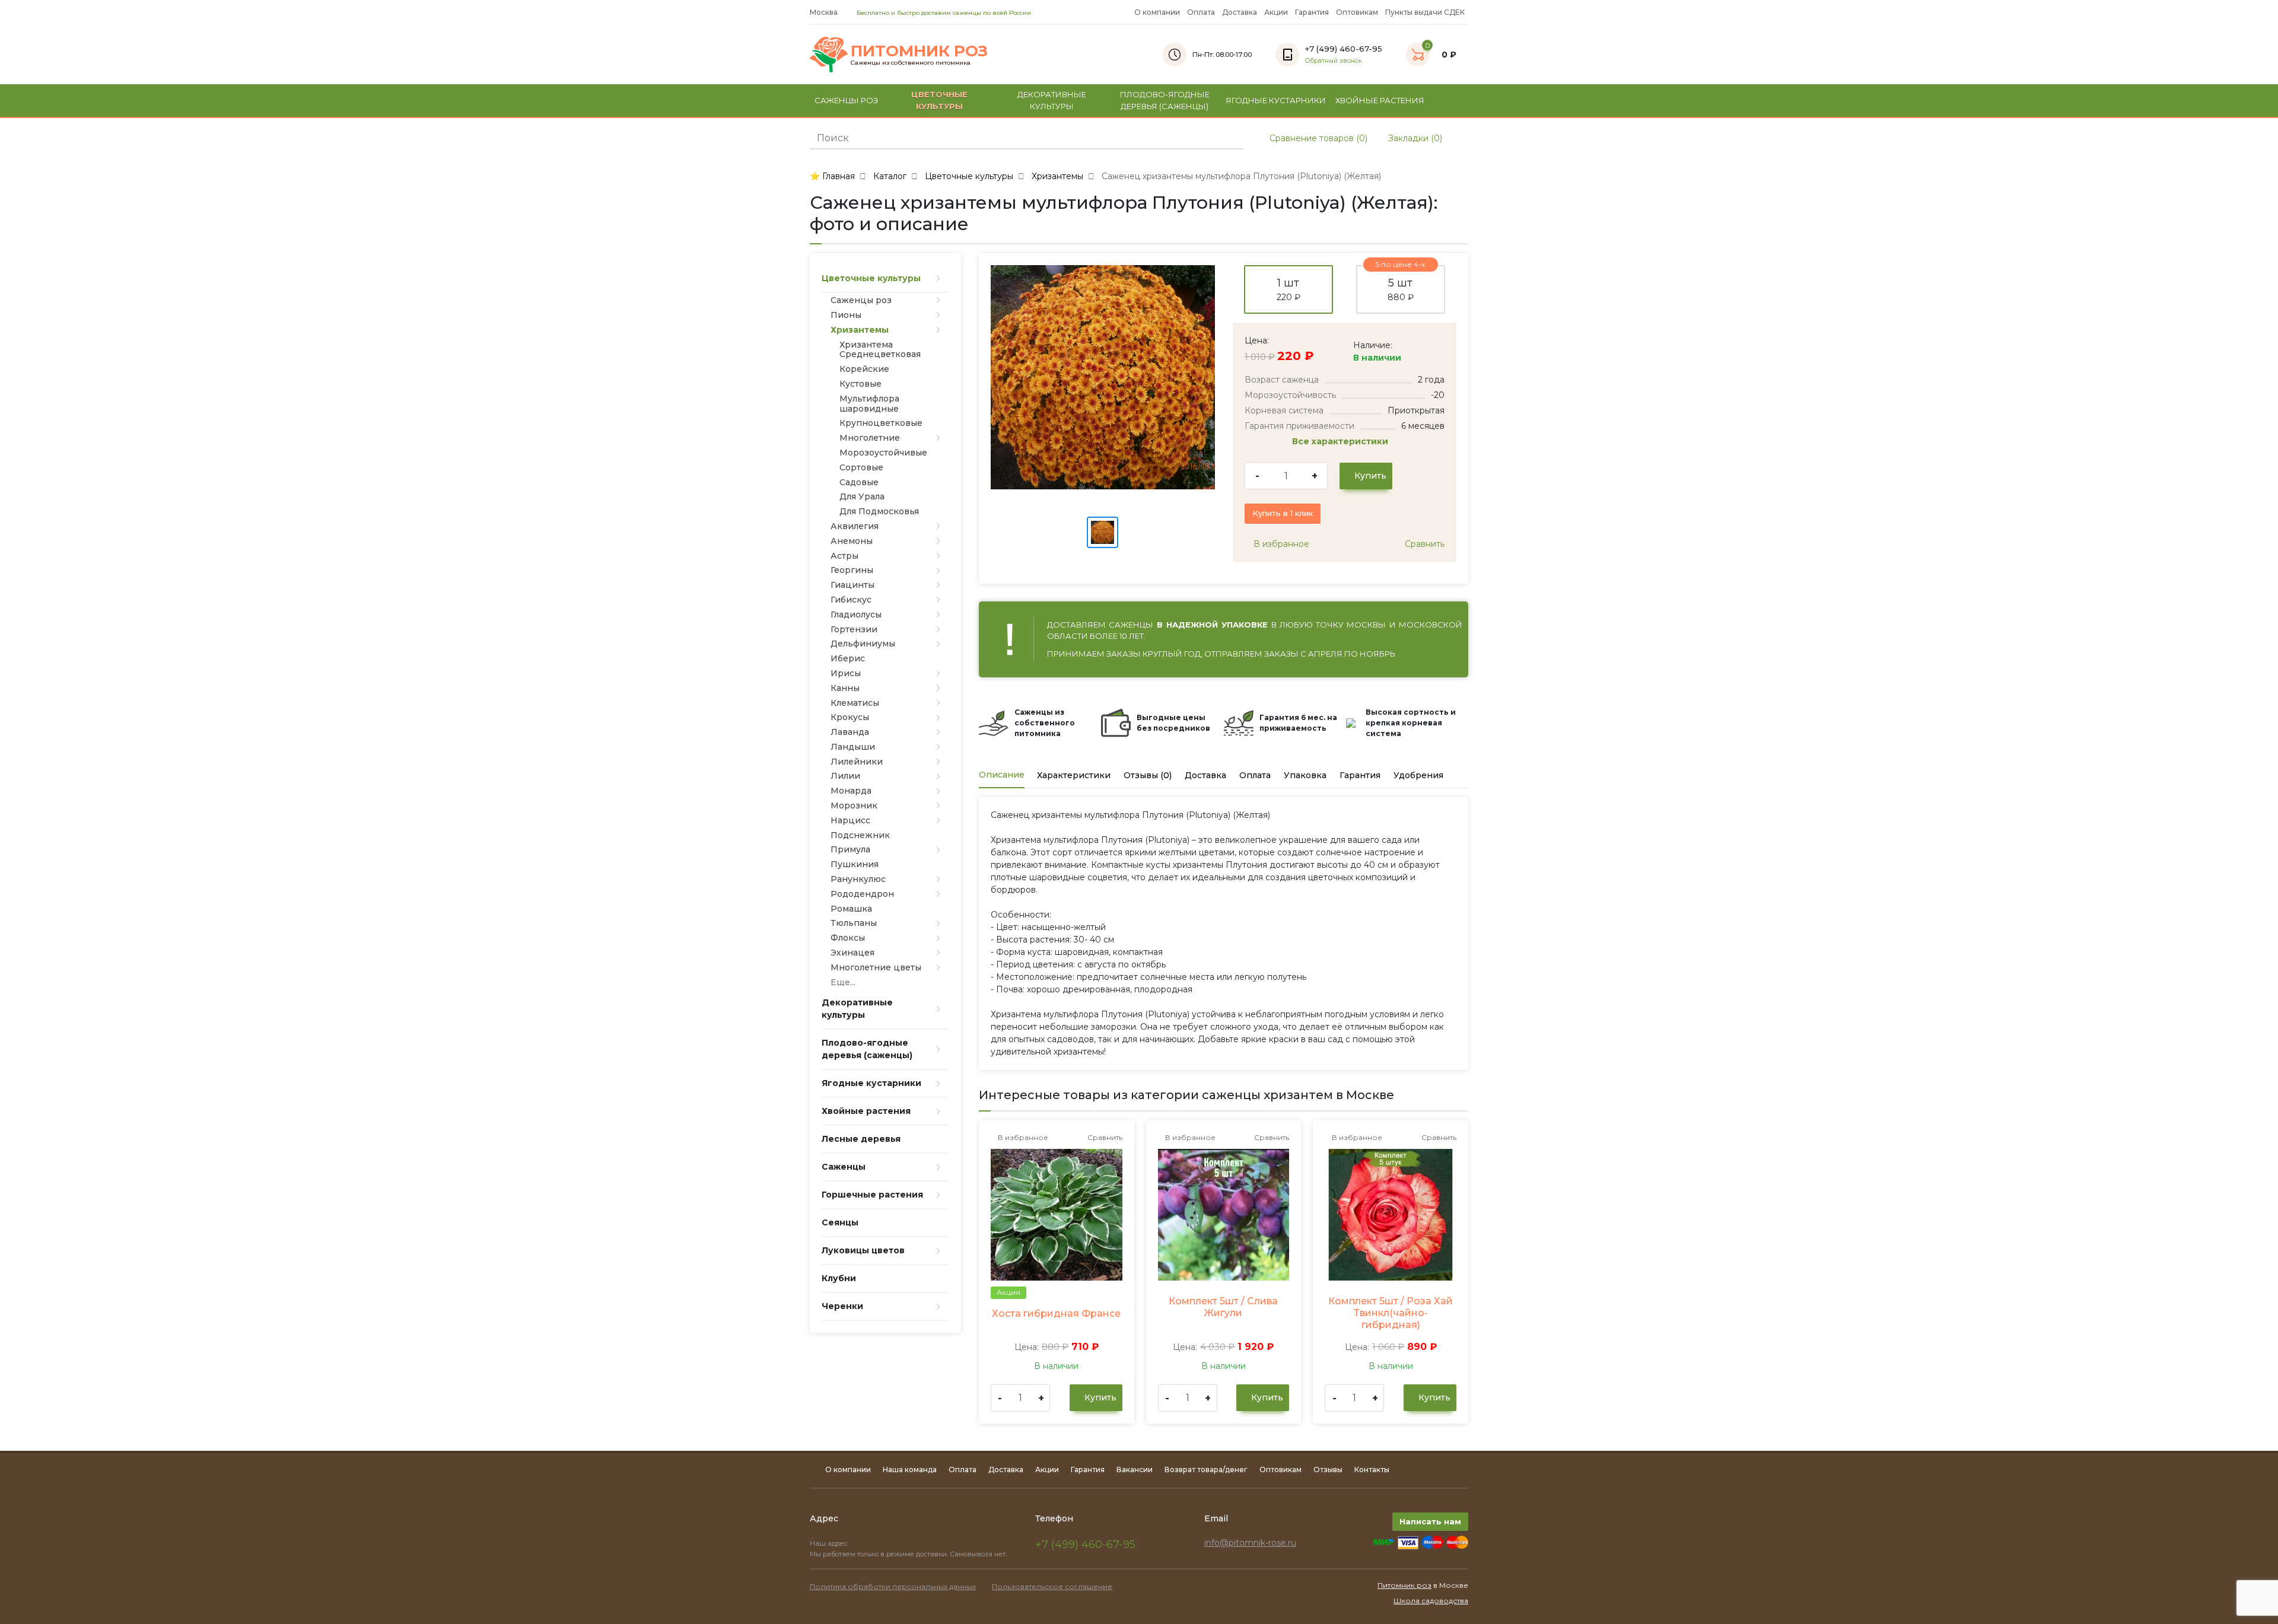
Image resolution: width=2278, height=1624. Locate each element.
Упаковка (1305, 775)
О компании (1157, 12)
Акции (1276, 12)
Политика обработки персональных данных (893, 1586)
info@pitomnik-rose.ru (1250, 1543)
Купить (1369, 476)
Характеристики (1074, 775)
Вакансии (1135, 1469)
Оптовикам (1357, 12)
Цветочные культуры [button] (939, 100)
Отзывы (1328, 1469)
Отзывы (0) (1148, 775)
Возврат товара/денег (1206, 1469)
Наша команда (910, 1469)
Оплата (1201, 12)
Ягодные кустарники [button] (1276, 100)
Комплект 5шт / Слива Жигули (1223, 1307)
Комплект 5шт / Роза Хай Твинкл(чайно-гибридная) (1391, 1313)
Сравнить (1423, 544)
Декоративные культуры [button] (1052, 100)
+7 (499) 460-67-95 (1085, 1545)
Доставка (1240, 12)
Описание (1002, 775)
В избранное (1280, 544)
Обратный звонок (1334, 61)
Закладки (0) (1414, 138)
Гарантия (1312, 12)
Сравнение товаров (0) (1317, 138)
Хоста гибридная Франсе (1056, 1313)
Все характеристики (1341, 441)
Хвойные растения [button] (1380, 100)
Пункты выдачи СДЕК (1425, 12)
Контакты (1372, 1469)
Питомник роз (1404, 1585)
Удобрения (1418, 775)
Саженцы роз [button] (846, 100)
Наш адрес (830, 1543)
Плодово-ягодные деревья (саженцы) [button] (1165, 100)
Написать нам (1430, 1521)
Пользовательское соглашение (1052, 1586)
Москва (825, 12)
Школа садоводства (1431, 1601)
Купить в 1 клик (1283, 513)
